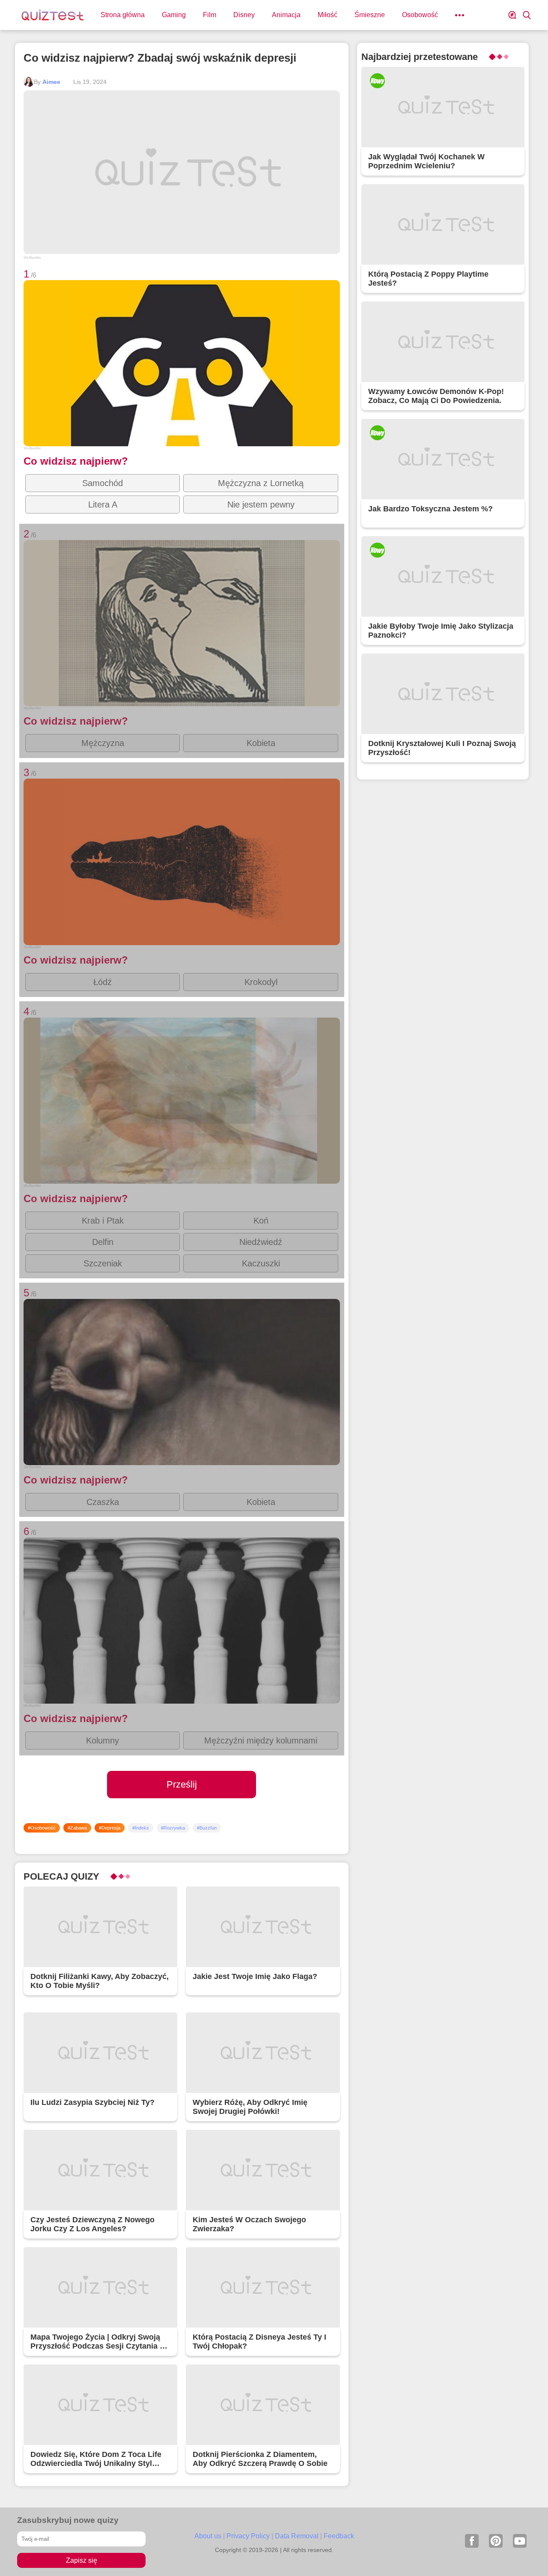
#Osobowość (42, 1828)
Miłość (328, 15)
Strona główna (123, 15)
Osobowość (420, 15)
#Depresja (110, 1828)
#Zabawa (77, 1828)
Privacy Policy (248, 2536)
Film (210, 15)
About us (208, 2536)
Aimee (51, 82)
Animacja (286, 15)
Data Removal (297, 2536)
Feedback (339, 2536)
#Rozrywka (173, 1828)
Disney (244, 15)
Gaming (174, 15)
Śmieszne (370, 15)
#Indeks (141, 1828)
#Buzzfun (207, 1828)
